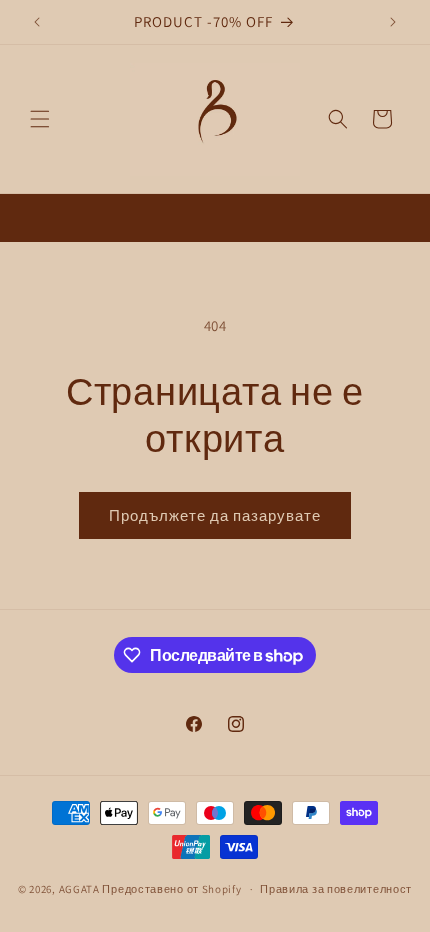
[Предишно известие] (37, 22)
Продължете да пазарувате (215, 515)
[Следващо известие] (393, 22)
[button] (40, 119)
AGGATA (81, 889)
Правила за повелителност (336, 889)
